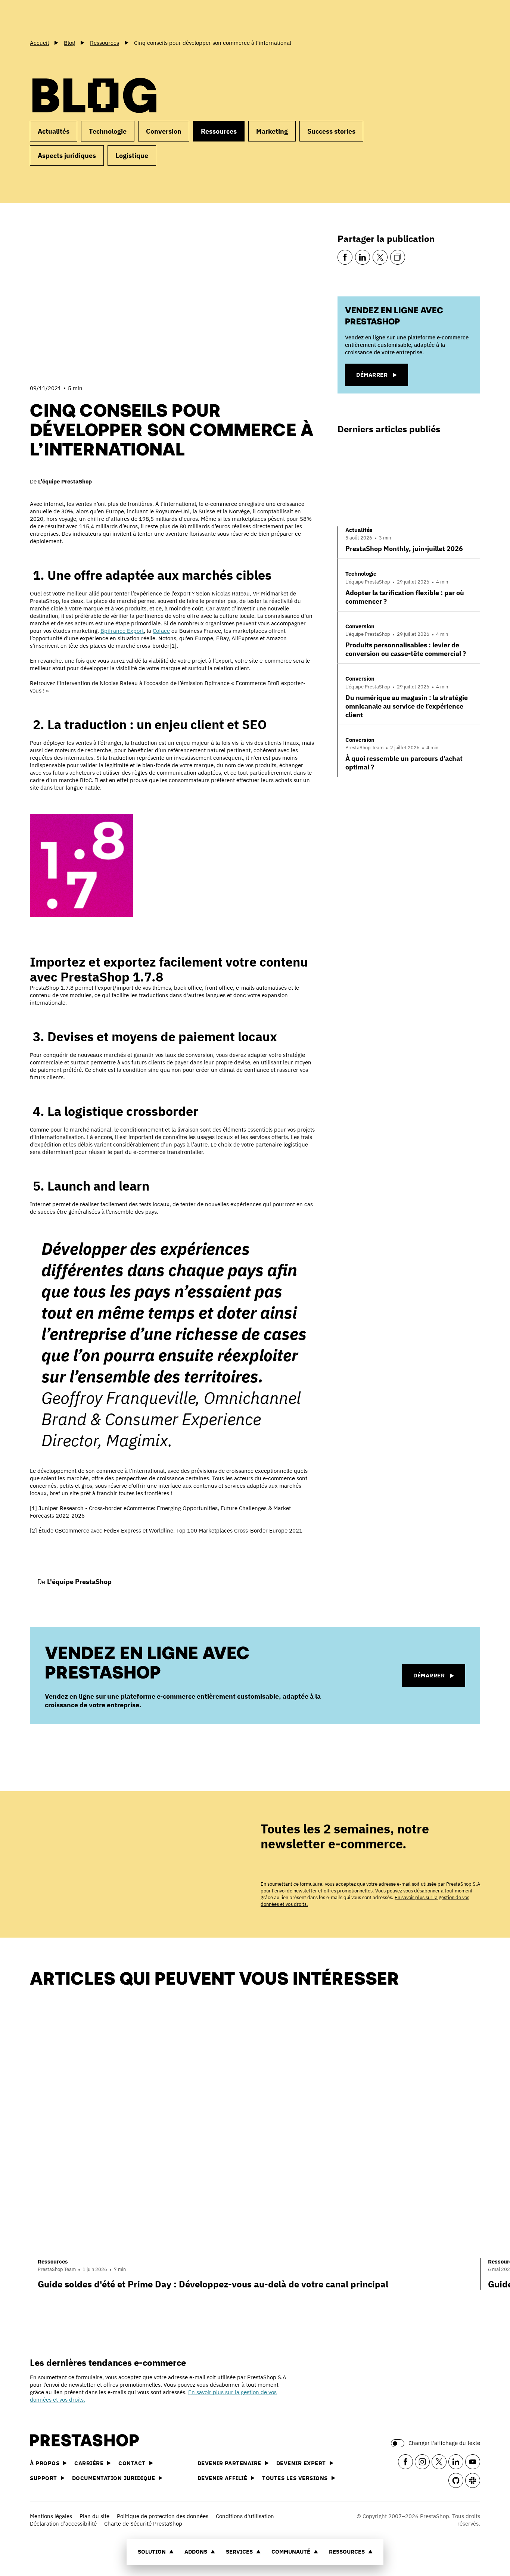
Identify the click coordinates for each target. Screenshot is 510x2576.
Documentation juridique (114, 2478)
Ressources (347, 2552)
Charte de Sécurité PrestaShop (143, 2524)
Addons (196, 2552)
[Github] (456, 2480)
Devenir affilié (223, 2478)
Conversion (164, 131)
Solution (152, 2552)
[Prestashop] (63, 18)
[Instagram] (422, 2462)
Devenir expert (301, 2463)
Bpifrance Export (122, 631)
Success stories (331, 131)
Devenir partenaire (229, 2463)
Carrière (89, 2463)
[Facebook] (345, 257)
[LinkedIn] (363, 257)
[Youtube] (473, 2462)
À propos (45, 2463)
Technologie (108, 131)
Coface (161, 631)
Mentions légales (51, 2516)
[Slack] (473, 2480)
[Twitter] (380, 257)
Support (43, 2478)
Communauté (291, 2552)
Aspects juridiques (67, 155)
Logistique (132, 155)
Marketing (272, 131)
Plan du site (94, 2516)
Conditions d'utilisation (245, 2516)
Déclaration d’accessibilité (63, 2524)
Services (239, 2552)
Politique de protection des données (163, 2516)
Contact (132, 2463)
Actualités (54, 131)
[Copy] (398, 257)
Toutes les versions (295, 2478)
